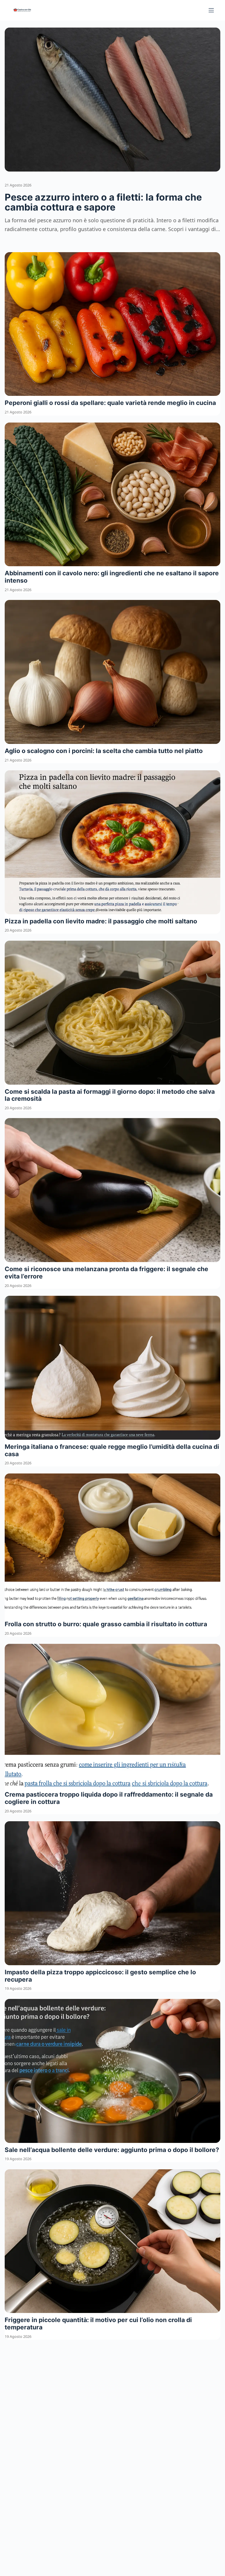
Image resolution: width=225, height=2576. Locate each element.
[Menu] (211, 10)
